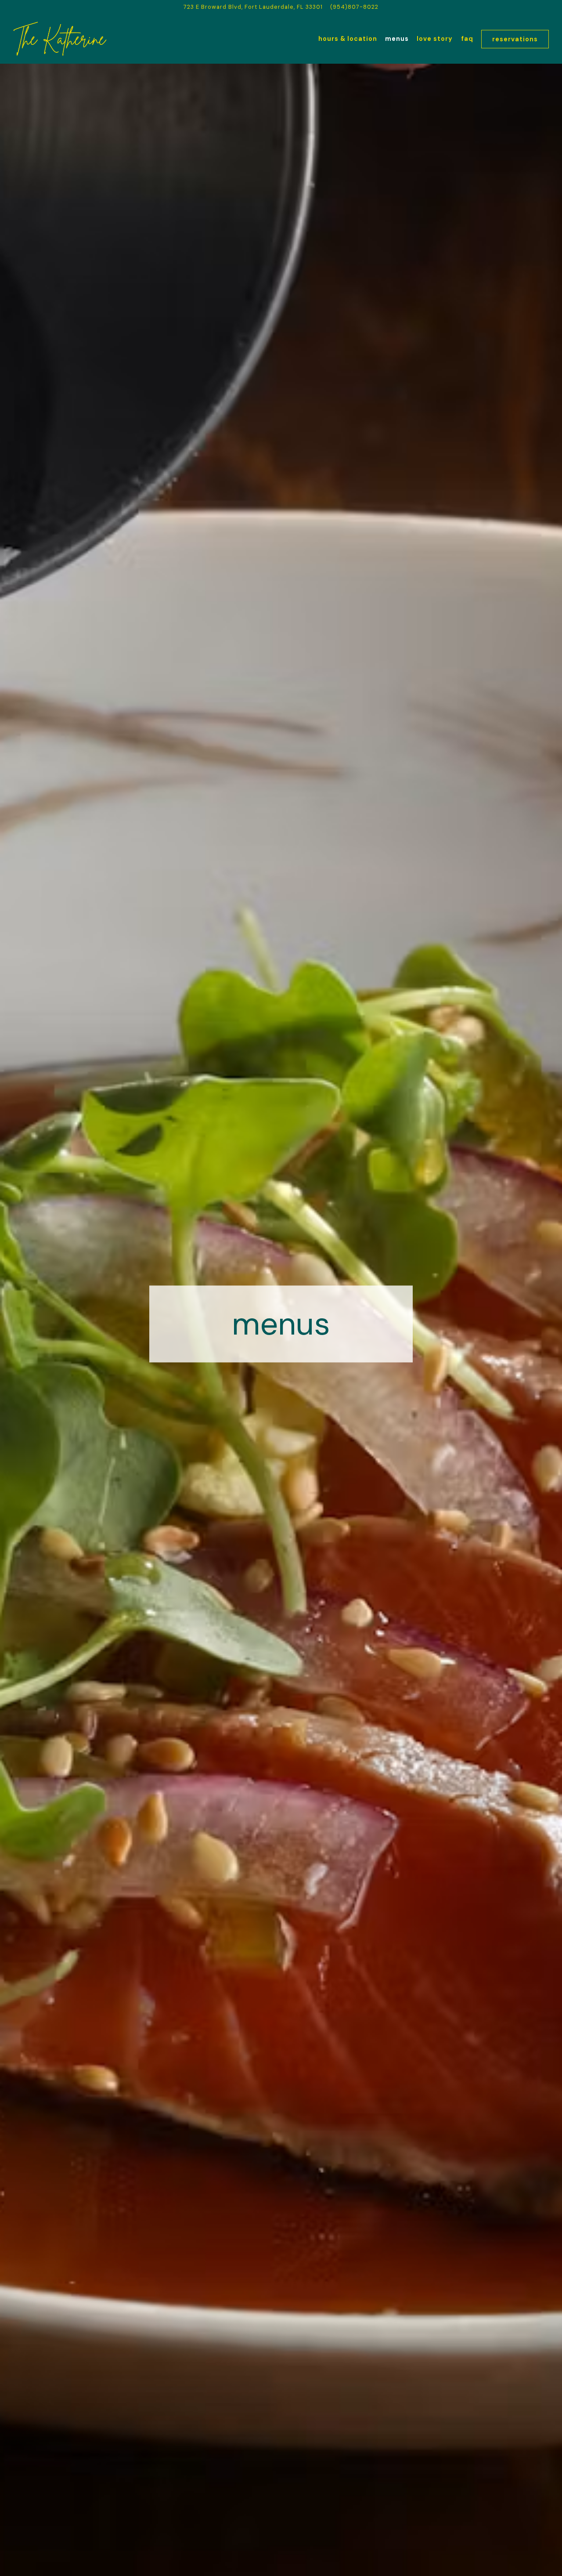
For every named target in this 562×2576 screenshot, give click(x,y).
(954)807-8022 (354, 7)
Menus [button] (397, 39)
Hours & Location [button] (348, 39)
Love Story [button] (435, 39)
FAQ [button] (467, 39)
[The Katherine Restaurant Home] (61, 39)
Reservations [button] (515, 39)
